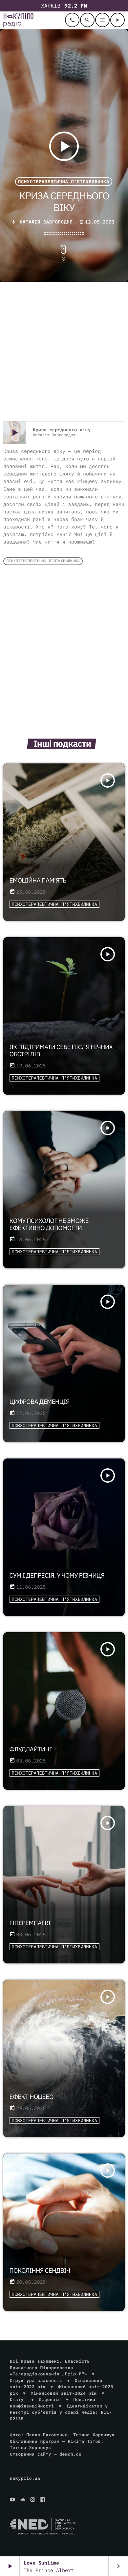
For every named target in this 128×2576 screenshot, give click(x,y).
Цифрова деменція (40, 1402)
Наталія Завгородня (46, 222)
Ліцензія (50, 2399)
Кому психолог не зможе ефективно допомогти (49, 1225)
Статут (18, 2399)
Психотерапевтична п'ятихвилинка (64, 182)
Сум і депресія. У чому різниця (57, 1576)
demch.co (70, 2454)
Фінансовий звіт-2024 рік (64, 2393)
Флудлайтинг (31, 1749)
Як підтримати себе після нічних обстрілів (61, 1051)
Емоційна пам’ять (38, 881)
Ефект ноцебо (32, 2097)
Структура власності (36, 2380)
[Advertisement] (64, 352)
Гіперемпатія (30, 1923)
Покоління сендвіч (40, 2271)
